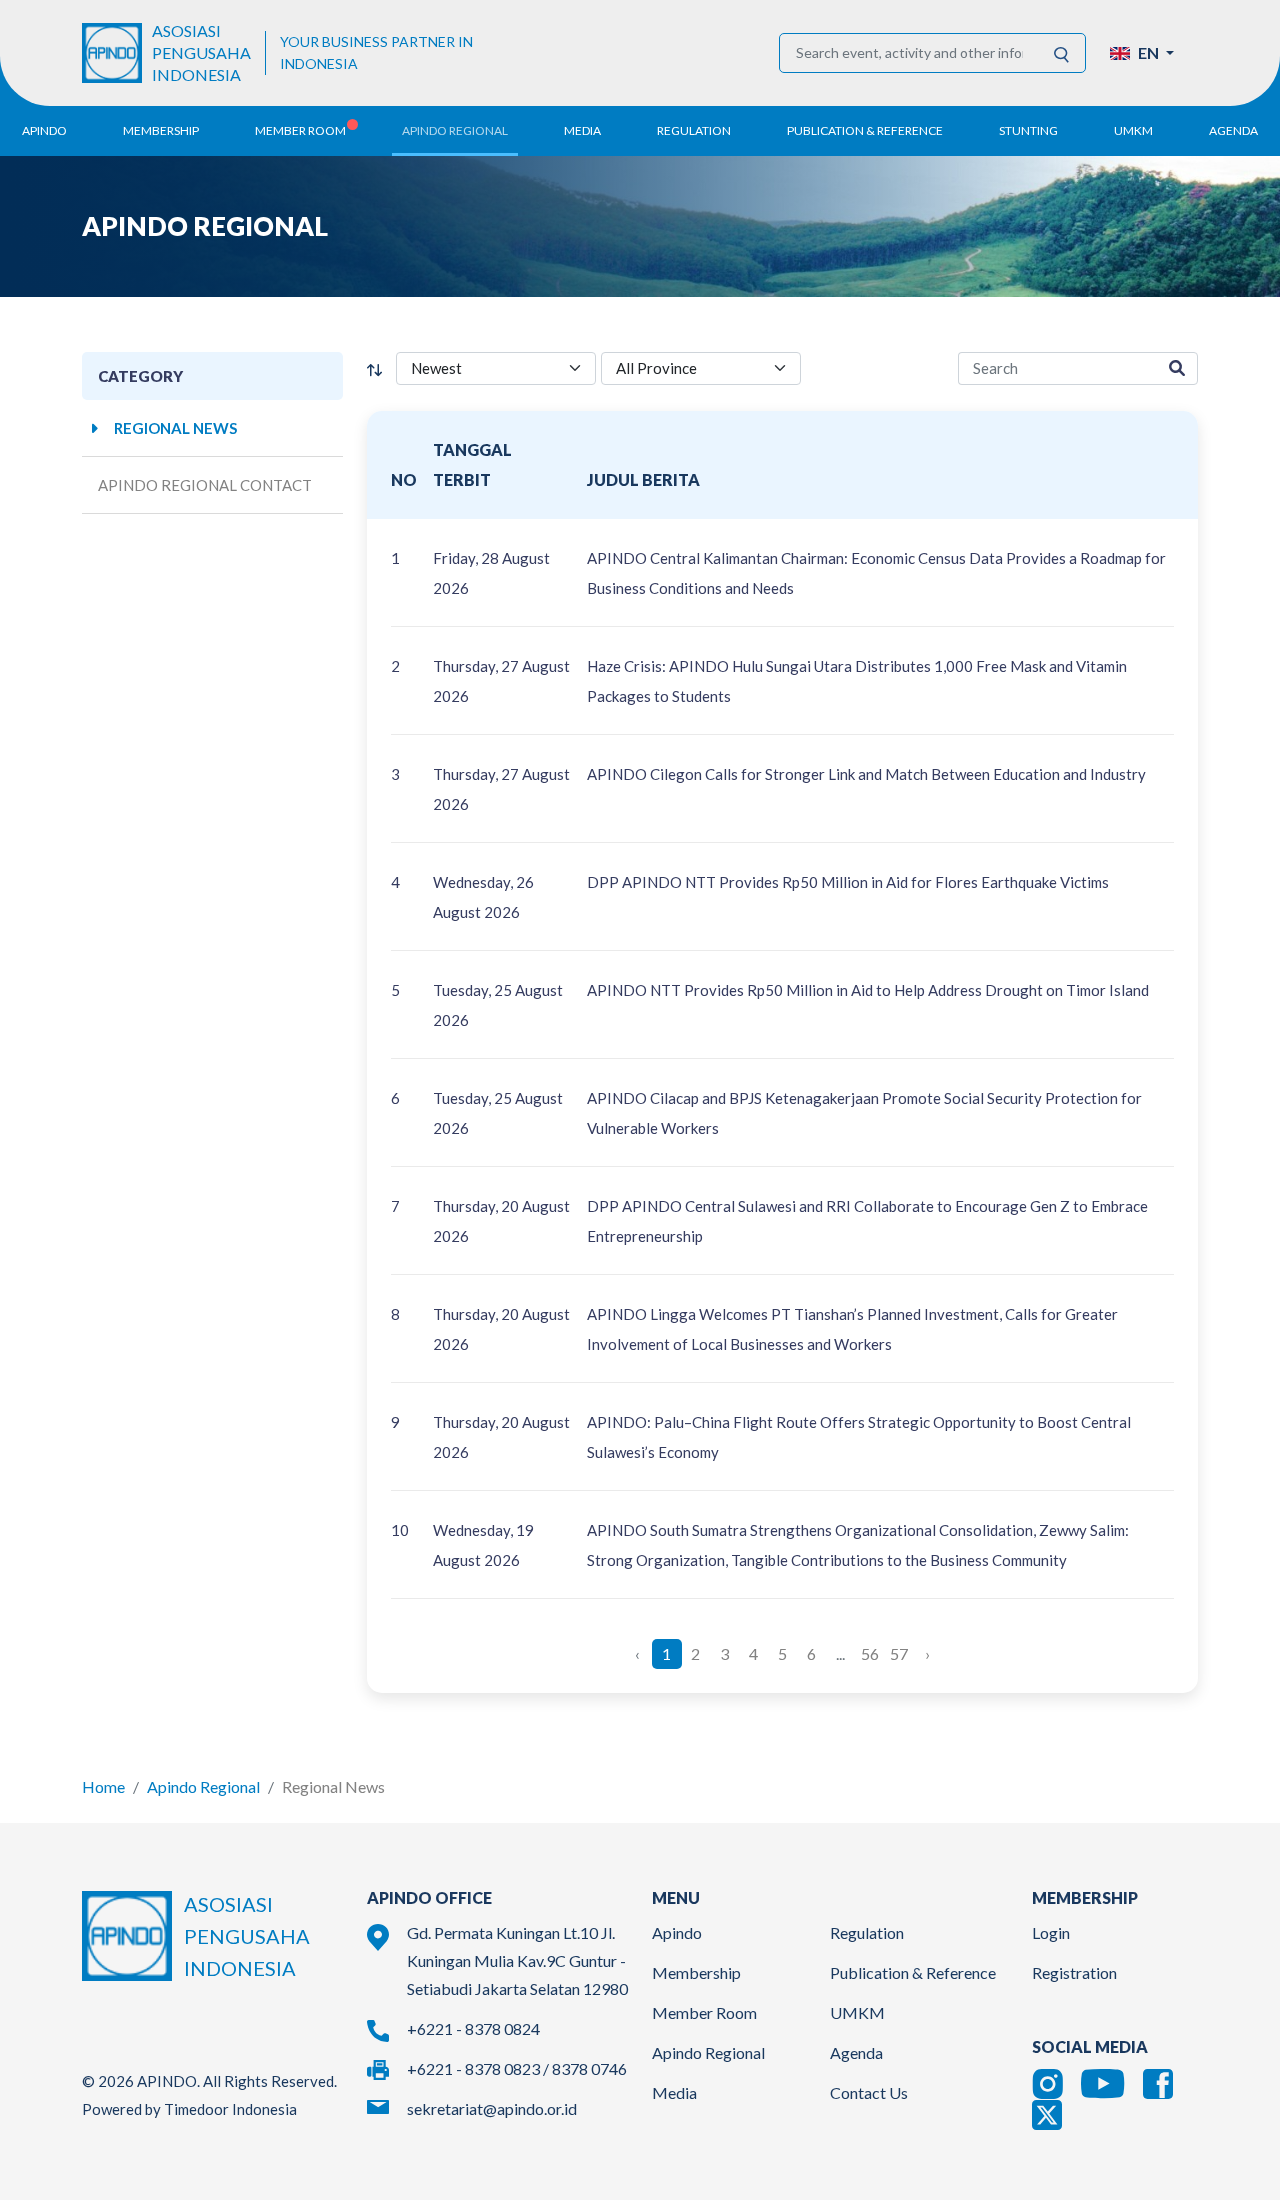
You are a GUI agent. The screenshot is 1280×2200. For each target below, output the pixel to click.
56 (870, 1653)
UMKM (857, 2012)
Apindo (677, 1932)
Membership (696, 1972)
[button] (1142, 53)
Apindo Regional (203, 1786)
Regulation (867, 1932)
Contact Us (869, 2092)
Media (674, 2092)
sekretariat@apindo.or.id (492, 2108)
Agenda (1233, 130)
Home (103, 1786)
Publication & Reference (913, 1972)
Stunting (1028, 130)
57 (899, 1653)
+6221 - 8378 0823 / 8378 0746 (517, 2068)
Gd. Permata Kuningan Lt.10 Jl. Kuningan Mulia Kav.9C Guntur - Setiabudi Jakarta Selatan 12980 (517, 1960)
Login (1051, 1932)
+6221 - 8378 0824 (473, 2028)
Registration (1074, 1972)
